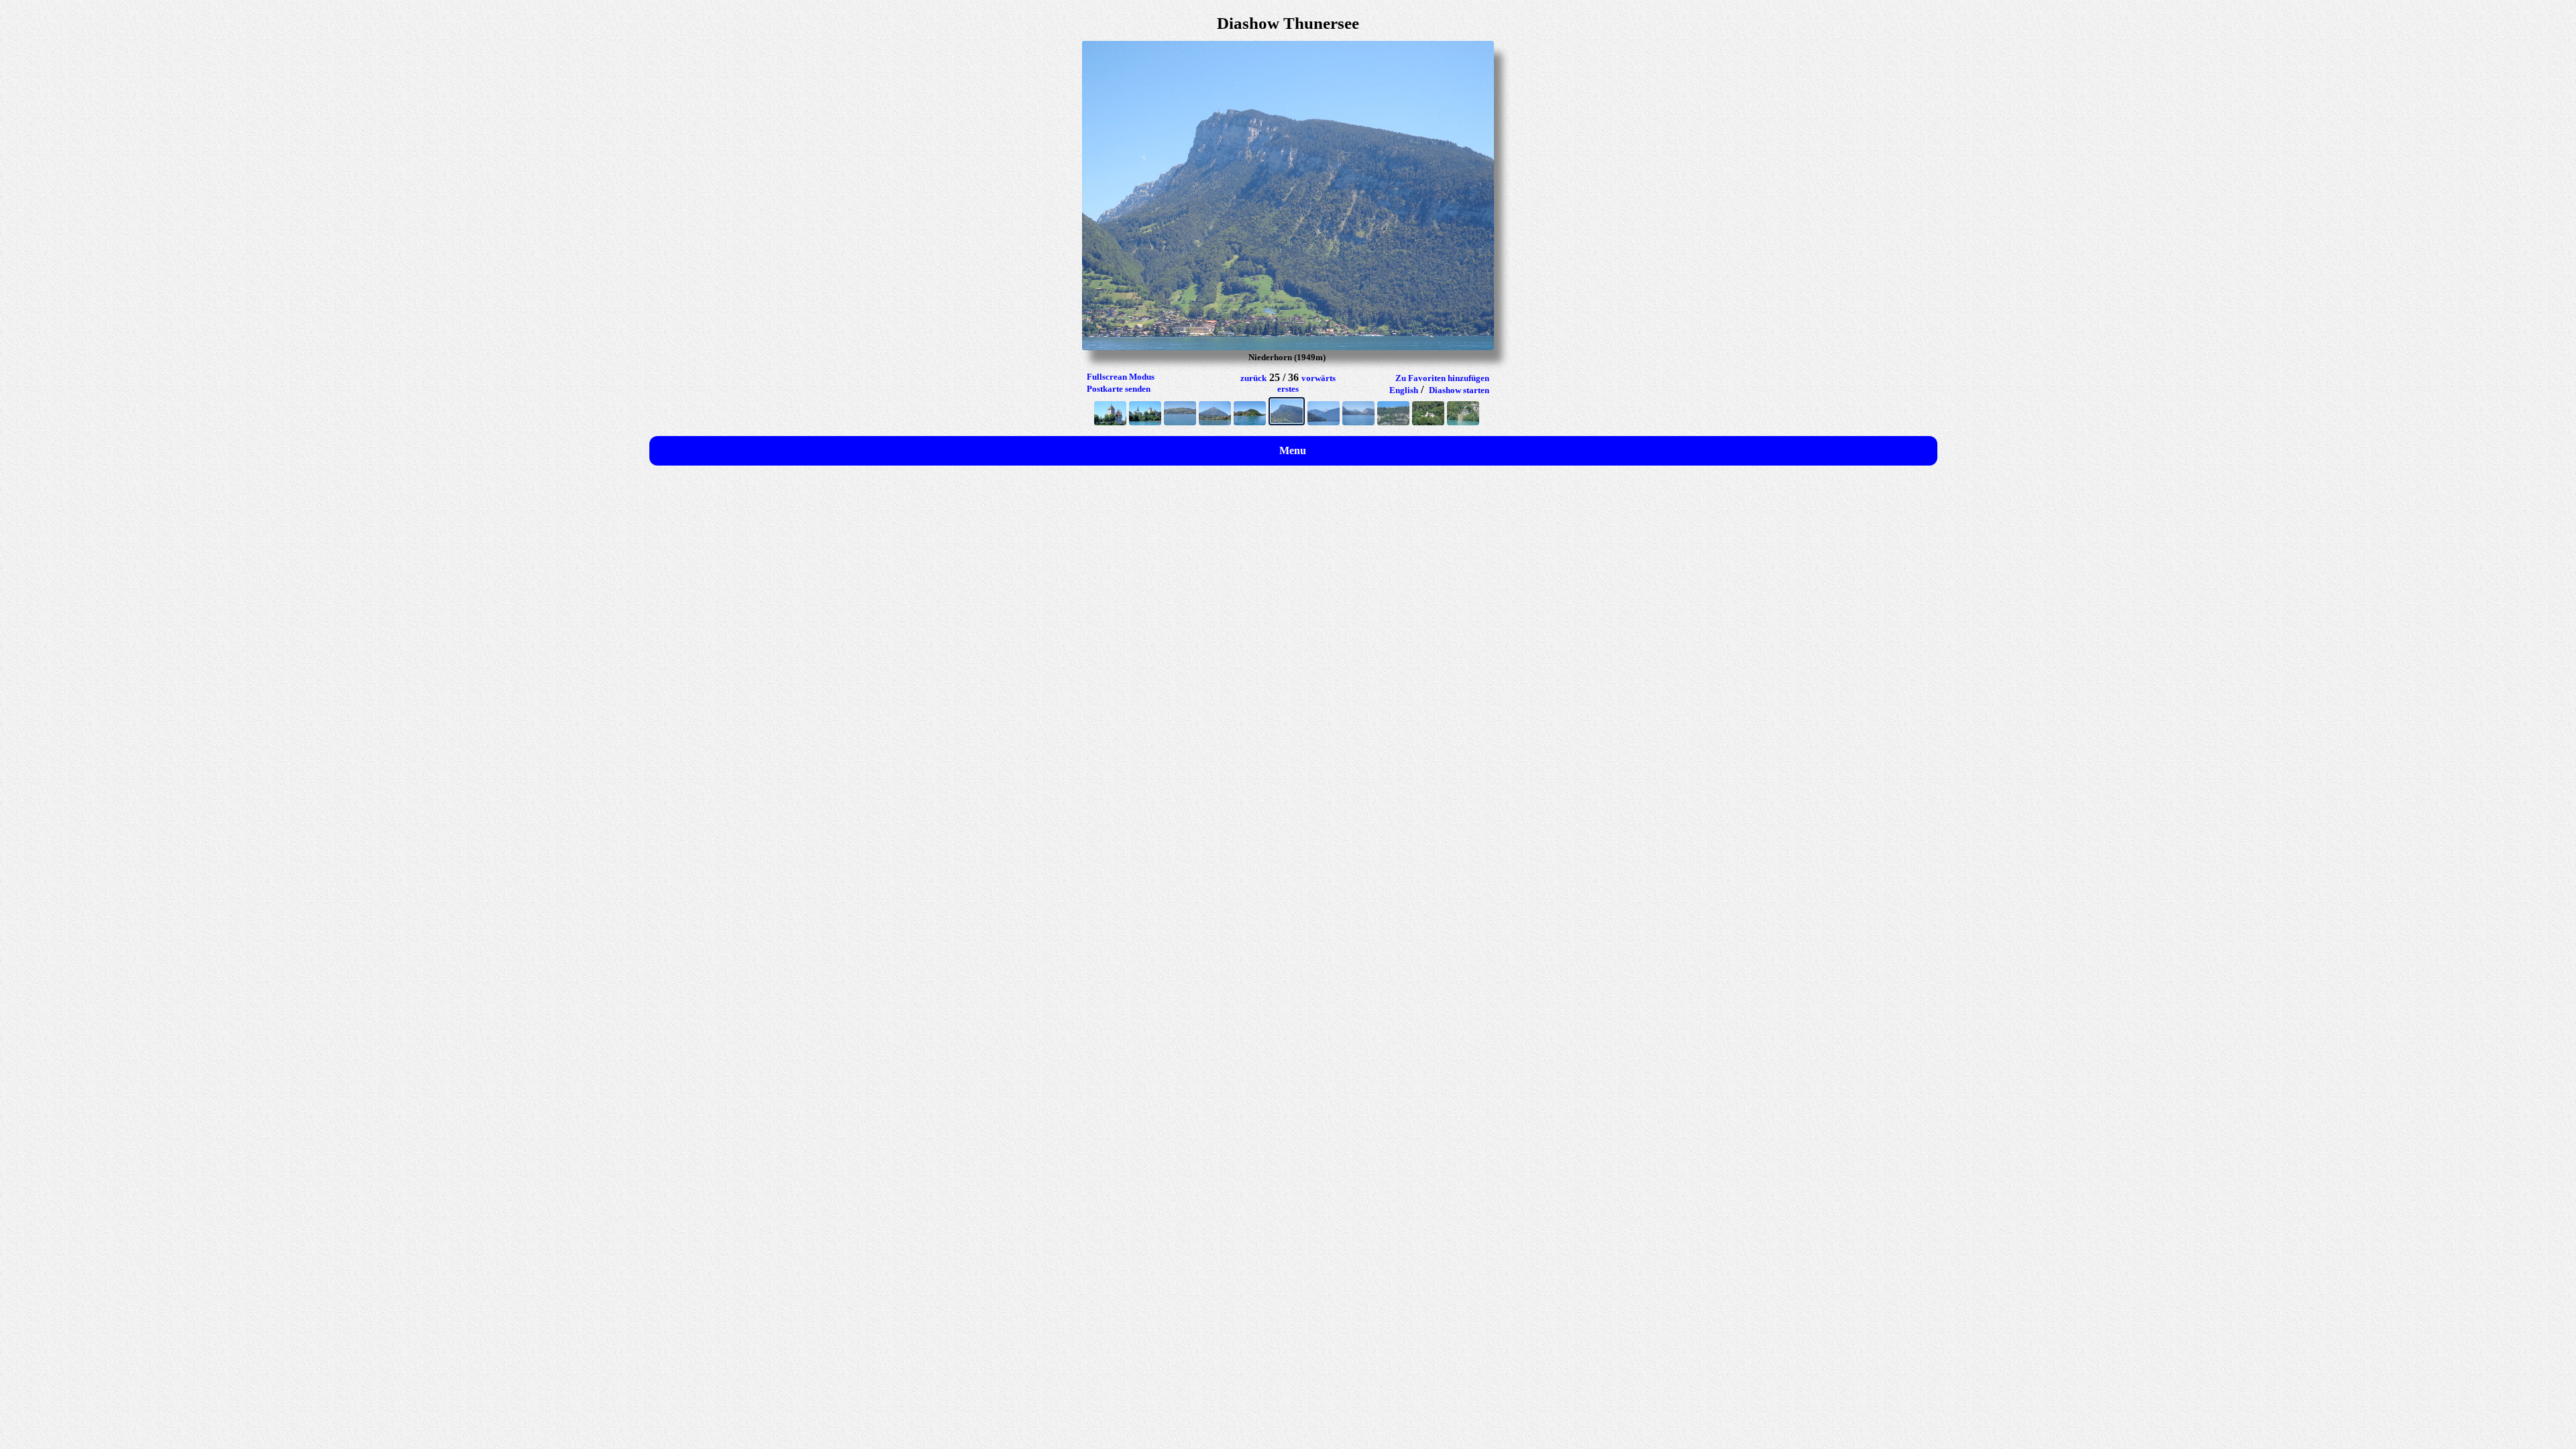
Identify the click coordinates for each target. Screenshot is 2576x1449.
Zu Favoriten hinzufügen (1442, 378)
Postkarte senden (1119, 389)
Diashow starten (1459, 390)
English (1404, 390)
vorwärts (1319, 378)
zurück (1253, 378)
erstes (1288, 389)
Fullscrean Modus (1121, 377)
